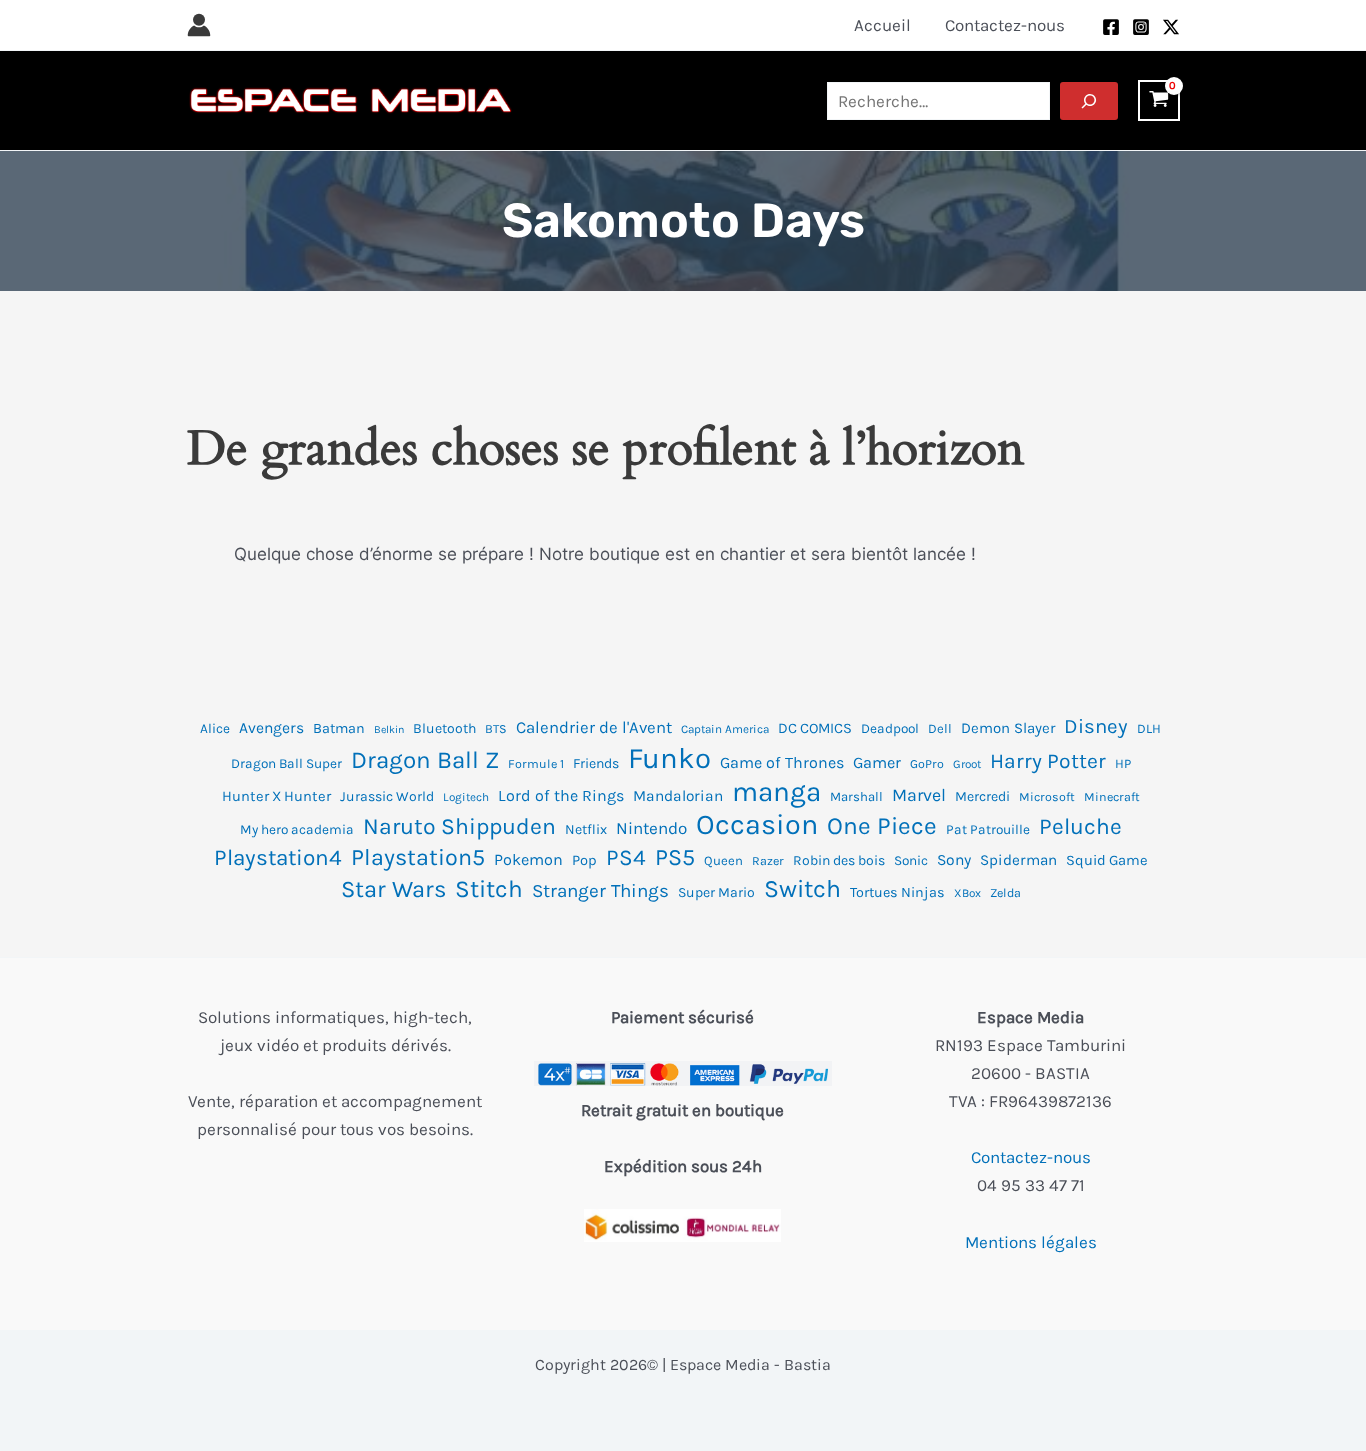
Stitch (489, 889)
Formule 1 (536, 764)
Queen (723, 860)
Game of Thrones (782, 762)
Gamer (877, 762)
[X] (1171, 27)
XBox (967, 893)
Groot (967, 764)
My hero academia (297, 829)
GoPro (927, 764)
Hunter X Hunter (276, 796)
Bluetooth (444, 728)
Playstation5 (418, 857)
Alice (215, 728)
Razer (768, 861)
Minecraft (1112, 797)
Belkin (389, 729)
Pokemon (528, 859)
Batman (339, 728)
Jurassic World (387, 796)
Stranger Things (600, 891)
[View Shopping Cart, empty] (1159, 100)
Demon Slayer (1008, 728)
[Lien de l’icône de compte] (199, 25)
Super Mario (716, 892)
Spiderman (1018, 860)
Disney (1096, 726)
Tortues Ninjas (897, 892)
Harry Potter (1048, 761)
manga (776, 792)
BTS (496, 729)
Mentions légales (1031, 1242)
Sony (954, 860)
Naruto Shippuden (459, 826)
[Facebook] (1111, 27)
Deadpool (890, 728)
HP (1123, 763)
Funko (669, 758)
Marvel (919, 795)
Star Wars (393, 889)
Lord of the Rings (561, 795)
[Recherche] (1089, 101)
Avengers (271, 728)
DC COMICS (815, 728)
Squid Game (1107, 860)
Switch (802, 889)
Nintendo (651, 828)
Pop (584, 860)
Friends (596, 763)
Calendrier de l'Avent (594, 727)
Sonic (911, 860)
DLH (1149, 728)
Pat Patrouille (988, 829)
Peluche (1080, 826)
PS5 (675, 857)
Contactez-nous (1031, 1157)
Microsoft (1047, 797)
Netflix (586, 829)
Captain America (725, 729)
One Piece (882, 826)
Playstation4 (278, 857)
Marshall (856, 796)
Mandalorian (678, 796)
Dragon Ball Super (286, 763)
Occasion (757, 825)
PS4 (626, 857)
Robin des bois (839, 860)
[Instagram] (1141, 27)
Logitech (466, 797)
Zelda (1005, 893)
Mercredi (982, 796)
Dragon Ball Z (425, 760)
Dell (940, 728)
